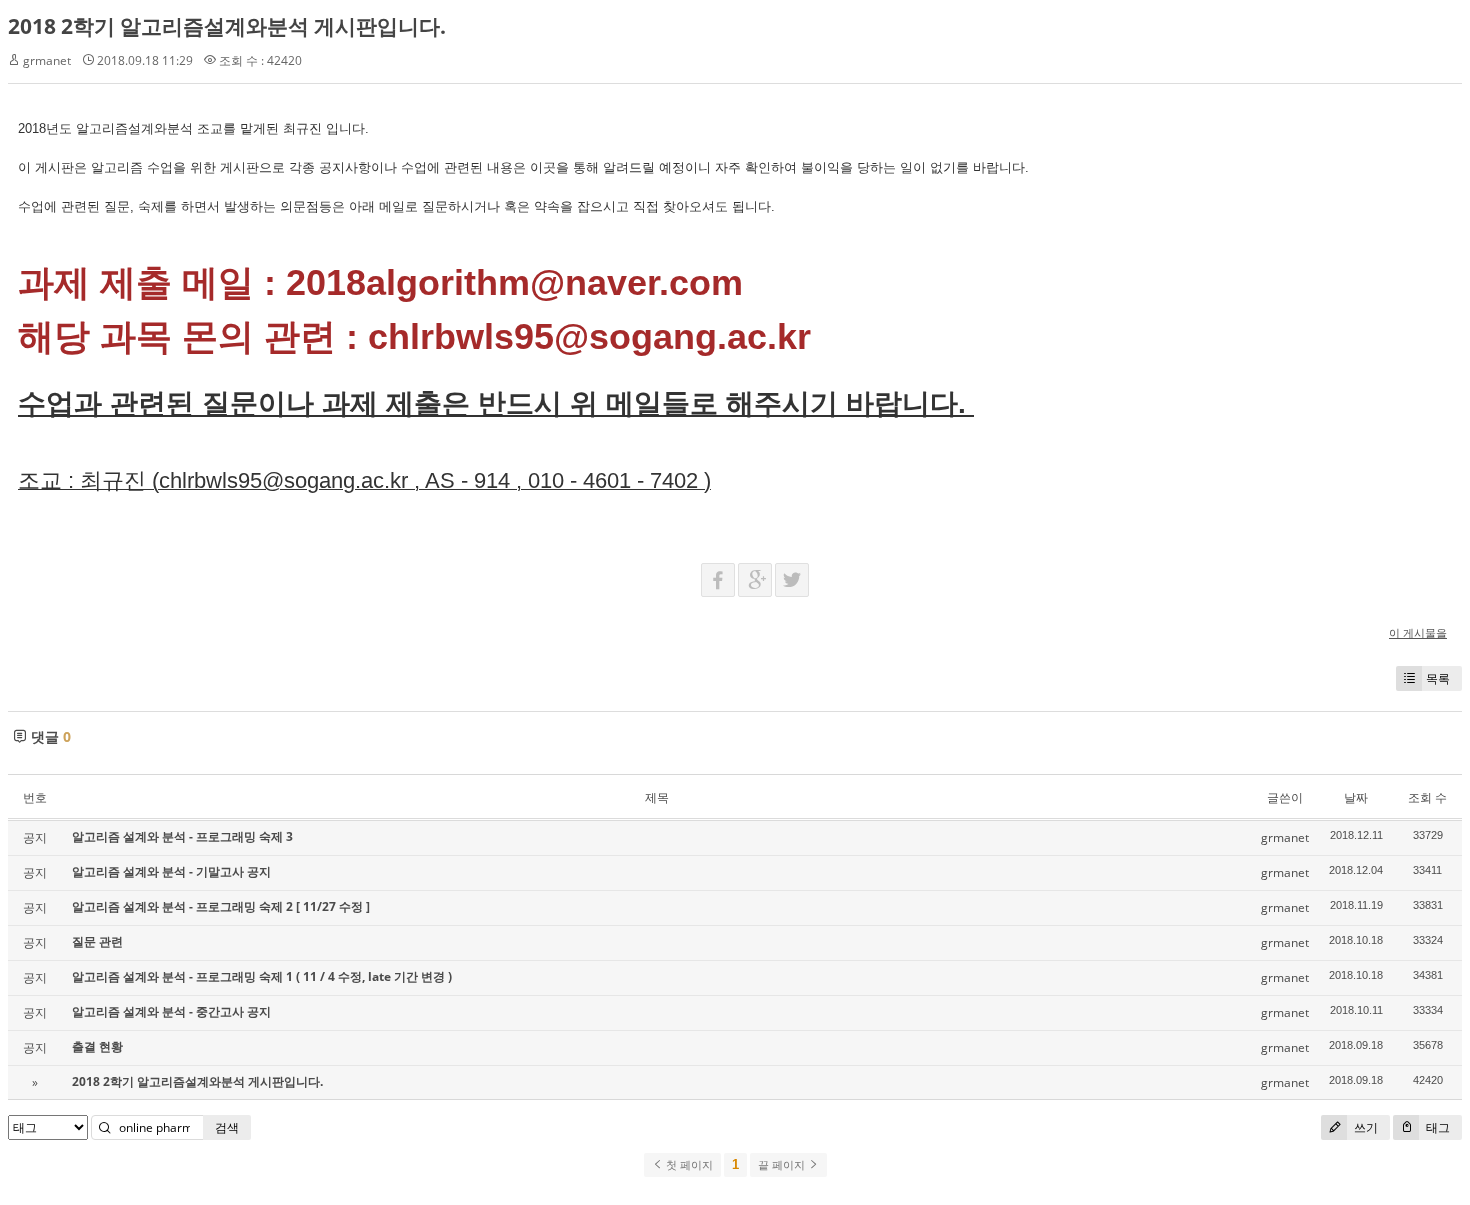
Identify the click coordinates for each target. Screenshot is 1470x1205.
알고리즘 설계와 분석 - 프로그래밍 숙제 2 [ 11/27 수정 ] (221, 906)
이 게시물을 (1418, 632)
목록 (1438, 678)
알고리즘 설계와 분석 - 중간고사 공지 (171, 1011)
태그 (1436, 1127)
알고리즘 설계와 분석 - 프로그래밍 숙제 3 (182, 836)
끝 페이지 (783, 1165)
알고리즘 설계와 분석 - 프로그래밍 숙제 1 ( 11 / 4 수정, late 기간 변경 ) (262, 976)
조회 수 (1427, 797)
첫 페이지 (688, 1165)
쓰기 (1364, 1127)
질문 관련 (97, 941)
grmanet (47, 60)
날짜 (1356, 797)
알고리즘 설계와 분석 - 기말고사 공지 (171, 871)
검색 (227, 1127)
